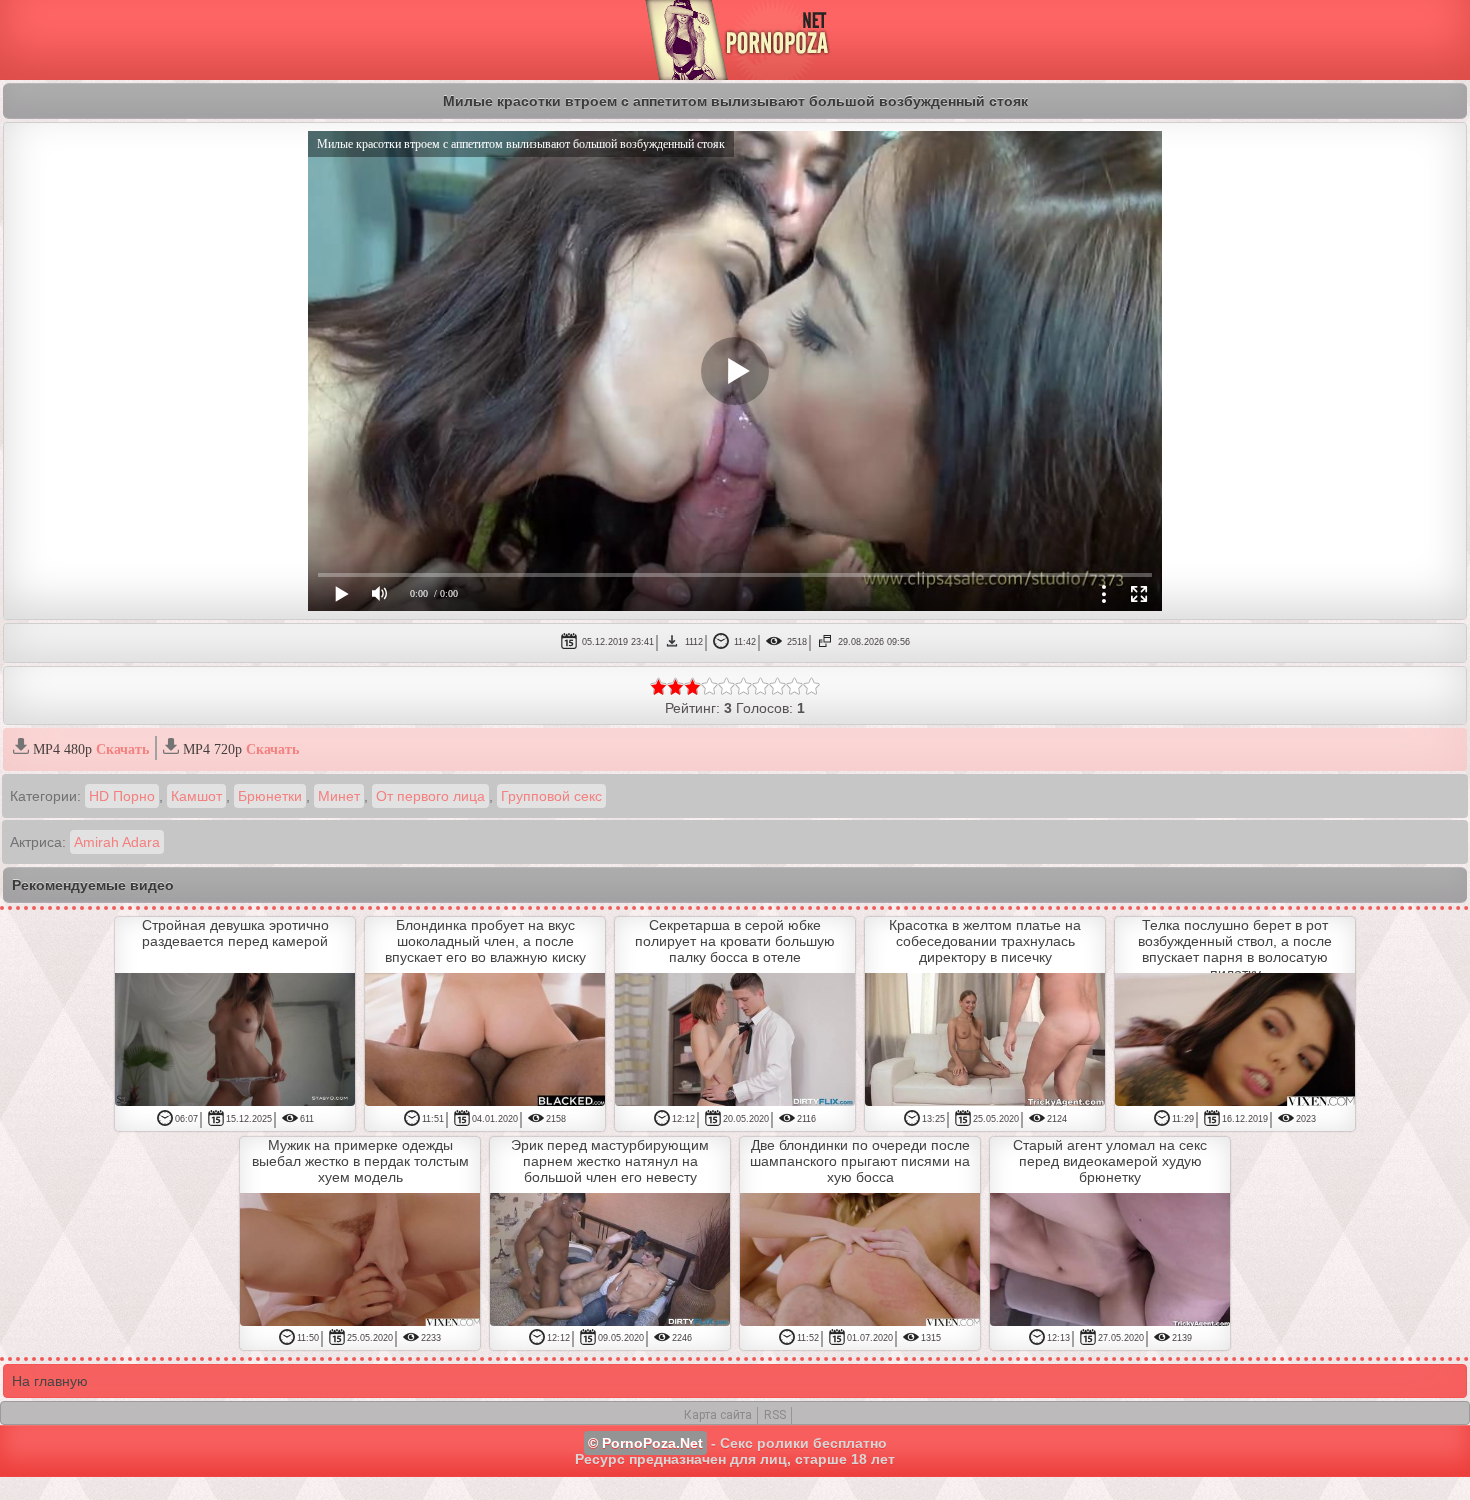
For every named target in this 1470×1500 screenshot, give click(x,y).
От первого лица (430, 796)
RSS (775, 1415)
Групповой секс (551, 796)
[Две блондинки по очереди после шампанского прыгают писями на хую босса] (860, 1261)
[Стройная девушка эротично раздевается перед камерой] (235, 1041)
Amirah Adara (117, 842)
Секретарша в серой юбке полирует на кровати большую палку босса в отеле (735, 941)
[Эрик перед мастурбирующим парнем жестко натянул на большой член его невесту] (610, 1261)
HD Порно (122, 796)
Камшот (196, 796)
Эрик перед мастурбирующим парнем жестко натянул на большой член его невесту (610, 1161)
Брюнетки (270, 796)
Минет (339, 796)
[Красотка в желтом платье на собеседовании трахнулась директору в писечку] (985, 1041)
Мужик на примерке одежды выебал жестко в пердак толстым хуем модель (360, 1161)
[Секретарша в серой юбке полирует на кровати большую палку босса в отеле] (735, 1041)
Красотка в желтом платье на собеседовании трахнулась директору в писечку (985, 941)
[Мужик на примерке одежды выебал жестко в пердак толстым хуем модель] (360, 1261)
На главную (50, 1381)
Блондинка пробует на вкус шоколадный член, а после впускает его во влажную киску (485, 941)
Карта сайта (718, 1415)
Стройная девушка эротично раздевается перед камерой (235, 933)
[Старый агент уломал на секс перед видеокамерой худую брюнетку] (1110, 1261)
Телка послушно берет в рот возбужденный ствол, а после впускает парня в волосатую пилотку (1235, 949)
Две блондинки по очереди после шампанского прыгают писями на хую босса (860, 1161)
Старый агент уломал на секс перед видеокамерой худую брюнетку (1110, 1161)
